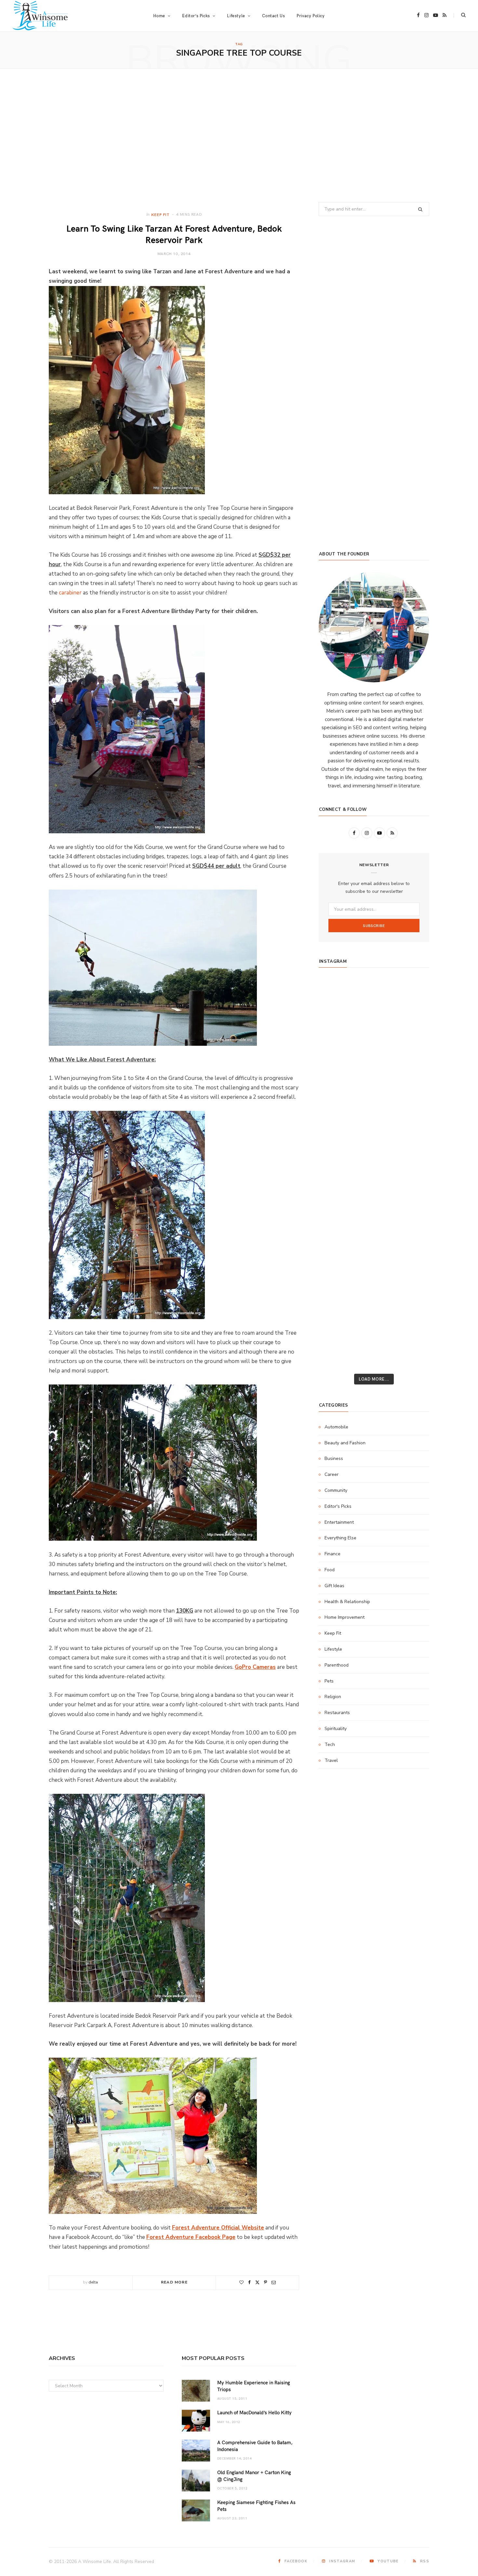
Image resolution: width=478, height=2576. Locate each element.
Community (336, 1490)
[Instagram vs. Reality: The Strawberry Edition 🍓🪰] (337, 1057)
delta (93, 2282)
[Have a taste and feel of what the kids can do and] (411, 1272)
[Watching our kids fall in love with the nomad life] (337, 1079)
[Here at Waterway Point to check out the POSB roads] (411, 1015)
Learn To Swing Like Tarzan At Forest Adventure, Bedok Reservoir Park (174, 234)
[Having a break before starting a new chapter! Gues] (337, 1272)
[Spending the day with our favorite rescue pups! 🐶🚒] (374, 1057)
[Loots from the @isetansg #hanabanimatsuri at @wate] (337, 1143)
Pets (329, 1681)
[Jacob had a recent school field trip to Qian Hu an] (374, 1337)
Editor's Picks (338, 1506)
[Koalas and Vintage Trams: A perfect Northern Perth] (411, 1036)
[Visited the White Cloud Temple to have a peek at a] (337, 1315)
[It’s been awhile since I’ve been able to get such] (411, 1229)
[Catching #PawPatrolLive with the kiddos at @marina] (411, 1186)
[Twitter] (257, 2282)
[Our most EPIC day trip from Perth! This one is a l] (374, 1079)
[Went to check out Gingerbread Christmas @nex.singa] (374, 1294)
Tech (330, 1745)
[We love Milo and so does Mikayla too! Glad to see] (337, 1337)
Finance (332, 1554)
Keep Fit (160, 214)
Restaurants (337, 1713)
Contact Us (273, 16)
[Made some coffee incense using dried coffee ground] (337, 1251)
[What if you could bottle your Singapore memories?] (411, 1122)
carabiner (70, 593)
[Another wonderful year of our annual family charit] (337, 1015)
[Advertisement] (239, 135)
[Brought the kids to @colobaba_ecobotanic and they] (337, 1294)
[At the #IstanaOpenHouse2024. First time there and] (337, 1229)
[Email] (274, 2282)
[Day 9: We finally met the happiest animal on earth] (374, 1100)
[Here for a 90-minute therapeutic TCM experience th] (374, 1208)
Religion (333, 1697)
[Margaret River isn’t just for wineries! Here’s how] (411, 1079)
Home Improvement (345, 1617)
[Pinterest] (266, 2282)
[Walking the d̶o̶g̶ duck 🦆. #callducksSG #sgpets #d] (411, 1143)
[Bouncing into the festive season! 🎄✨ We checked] (411, 1057)
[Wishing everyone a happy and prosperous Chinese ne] (374, 1015)
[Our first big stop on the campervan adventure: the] (337, 1100)
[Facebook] (249, 2282)
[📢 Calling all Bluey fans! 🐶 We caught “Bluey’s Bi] (374, 1229)
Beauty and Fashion (345, 1443)
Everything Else (340, 1538)
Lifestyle (333, 1649)
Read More (174, 2282)
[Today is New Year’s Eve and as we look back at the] (374, 1272)
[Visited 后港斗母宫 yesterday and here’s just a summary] (411, 1315)
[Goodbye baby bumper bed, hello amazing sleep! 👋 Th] (337, 1186)
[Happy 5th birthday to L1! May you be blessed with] (337, 1165)
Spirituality (336, 1729)
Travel (331, 1760)
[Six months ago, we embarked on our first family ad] (337, 1122)
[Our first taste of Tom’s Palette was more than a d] (374, 993)
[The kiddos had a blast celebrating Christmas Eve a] (337, 1036)
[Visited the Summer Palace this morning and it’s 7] (374, 1315)
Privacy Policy (311, 16)
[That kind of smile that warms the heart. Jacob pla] (411, 1337)
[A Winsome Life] (40, 16)
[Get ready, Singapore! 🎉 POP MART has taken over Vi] (411, 1100)
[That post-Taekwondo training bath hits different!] (374, 1143)
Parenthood (337, 1665)
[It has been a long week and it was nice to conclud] (411, 1251)
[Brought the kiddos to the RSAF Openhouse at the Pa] (337, 1358)
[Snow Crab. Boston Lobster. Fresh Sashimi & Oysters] (337, 993)
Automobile (336, 1427)
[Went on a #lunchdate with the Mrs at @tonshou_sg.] (374, 1036)
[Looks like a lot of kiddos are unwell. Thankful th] (411, 1294)
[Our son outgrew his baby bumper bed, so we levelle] (374, 1186)
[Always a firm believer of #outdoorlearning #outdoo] (411, 993)
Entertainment (339, 1522)
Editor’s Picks (196, 16)
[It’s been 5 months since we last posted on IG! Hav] (411, 1208)
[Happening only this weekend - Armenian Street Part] (374, 1251)
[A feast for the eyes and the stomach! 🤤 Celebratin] (411, 1165)
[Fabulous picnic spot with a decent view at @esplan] (374, 1122)
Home (159, 16)
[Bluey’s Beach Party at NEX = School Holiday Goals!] (374, 1165)
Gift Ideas (334, 1586)
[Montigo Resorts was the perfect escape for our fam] (337, 1208)
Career (332, 1474)
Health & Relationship (347, 1602)
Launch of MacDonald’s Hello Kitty (254, 2412)
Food (330, 1570)
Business (334, 1458)
